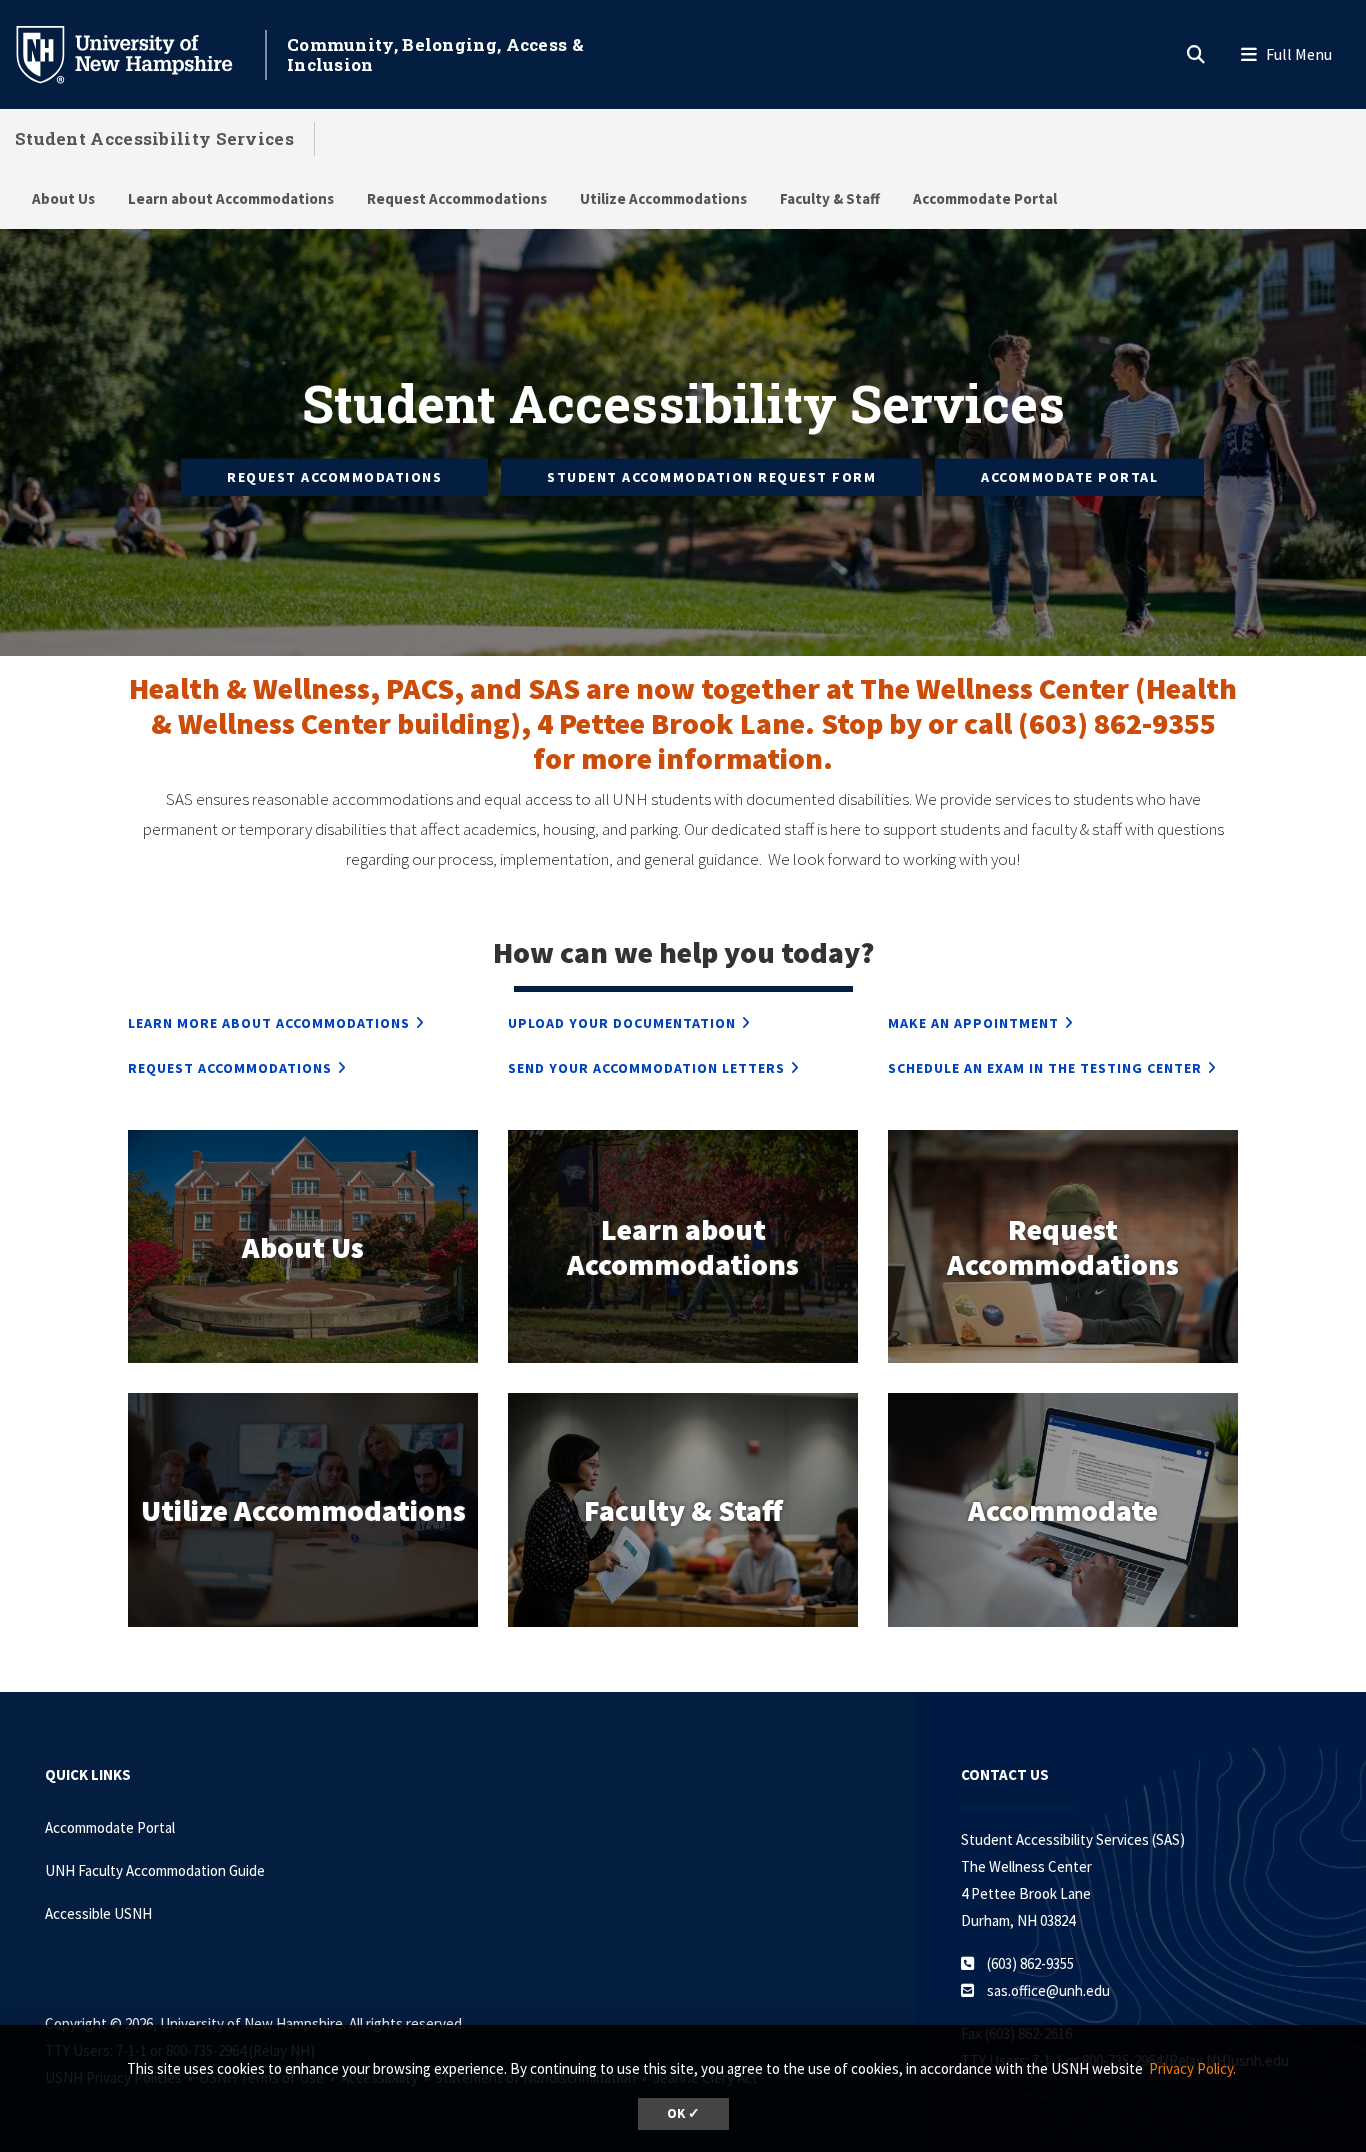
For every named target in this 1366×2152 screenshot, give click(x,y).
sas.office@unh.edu (1048, 1990)
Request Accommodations (457, 198)
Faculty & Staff (830, 198)
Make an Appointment (973, 1023)
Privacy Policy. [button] (1192, 2068)
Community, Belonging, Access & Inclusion (435, 54)
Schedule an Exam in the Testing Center (1045, 1068)
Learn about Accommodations (231, 198)
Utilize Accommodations (663, 198)
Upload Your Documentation (622, 1023)
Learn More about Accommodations (269, 1023)
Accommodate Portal (985, 198)
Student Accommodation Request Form (711, 477)
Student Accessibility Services (154, 138)
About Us (63, 198)
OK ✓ (683, 2113)
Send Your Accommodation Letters (646, 1068)
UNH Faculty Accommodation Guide (155, 1870)
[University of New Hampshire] (140, 53)
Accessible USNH (98, 1913)
